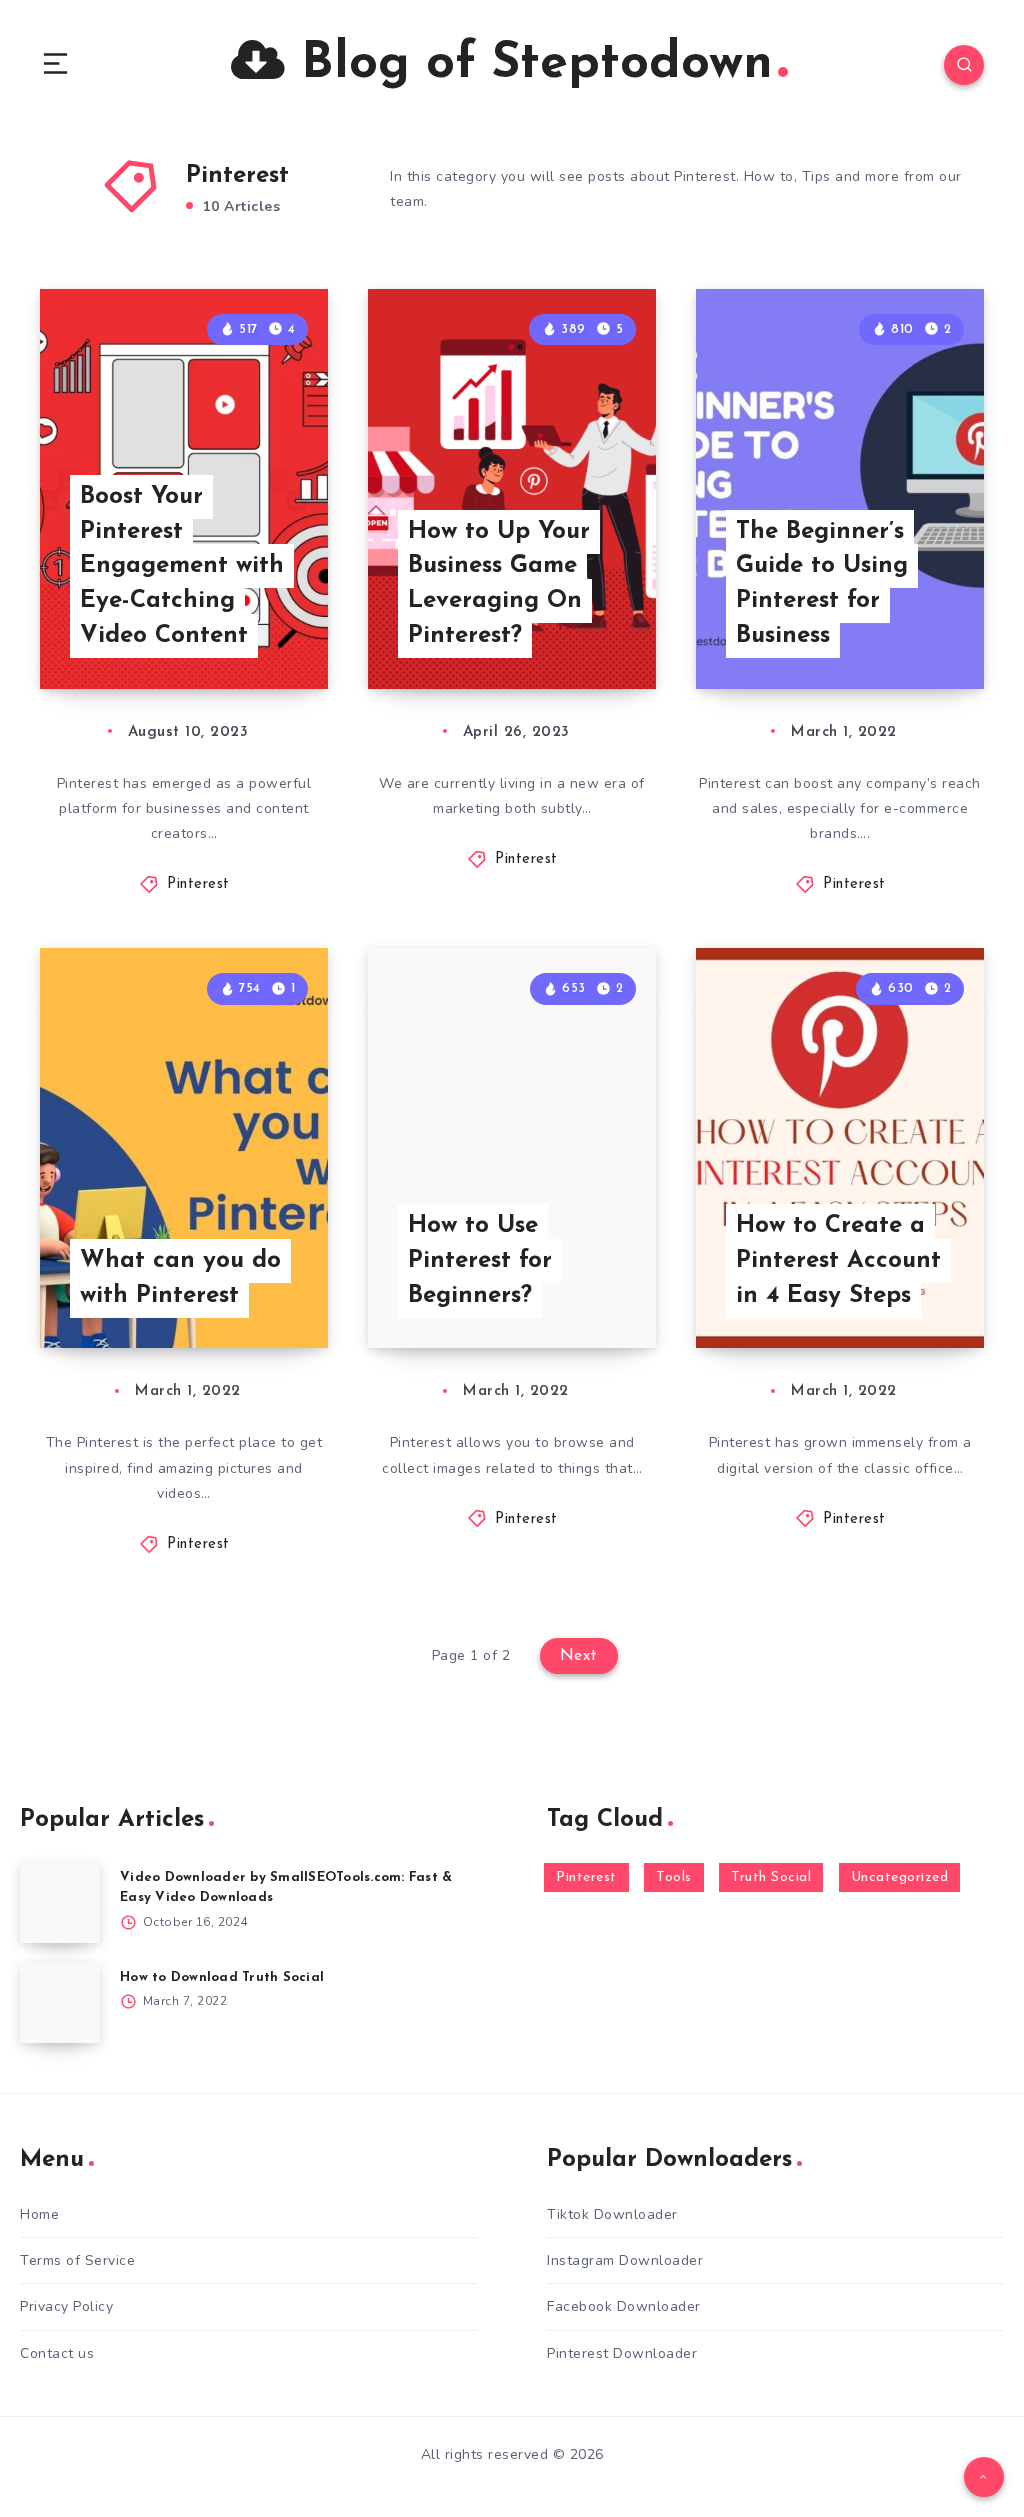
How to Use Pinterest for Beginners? (480, 1261)
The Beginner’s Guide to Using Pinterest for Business (822, 584)
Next (579, 1656)
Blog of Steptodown (529, 64)
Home (39, 2214)
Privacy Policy (66, 2306)
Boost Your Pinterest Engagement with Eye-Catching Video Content (182, 566)
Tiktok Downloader (612, 2214)
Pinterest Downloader (622, 2353)
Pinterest (198, 884)
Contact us (57, 2353)
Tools (674, 1877)
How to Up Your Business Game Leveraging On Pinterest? (499, 584)
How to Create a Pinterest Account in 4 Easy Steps (838, 1261)
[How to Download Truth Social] (60, 2003)
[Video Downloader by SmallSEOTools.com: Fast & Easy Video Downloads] (60, 1903)
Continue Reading (258, 632)
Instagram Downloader (625, 2260)
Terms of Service (77, 2260)
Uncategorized (900, 1877)
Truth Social (771, 1877)
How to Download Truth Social (222, 1977)
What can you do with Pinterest (180, 1278)
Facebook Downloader (624, 2306)
